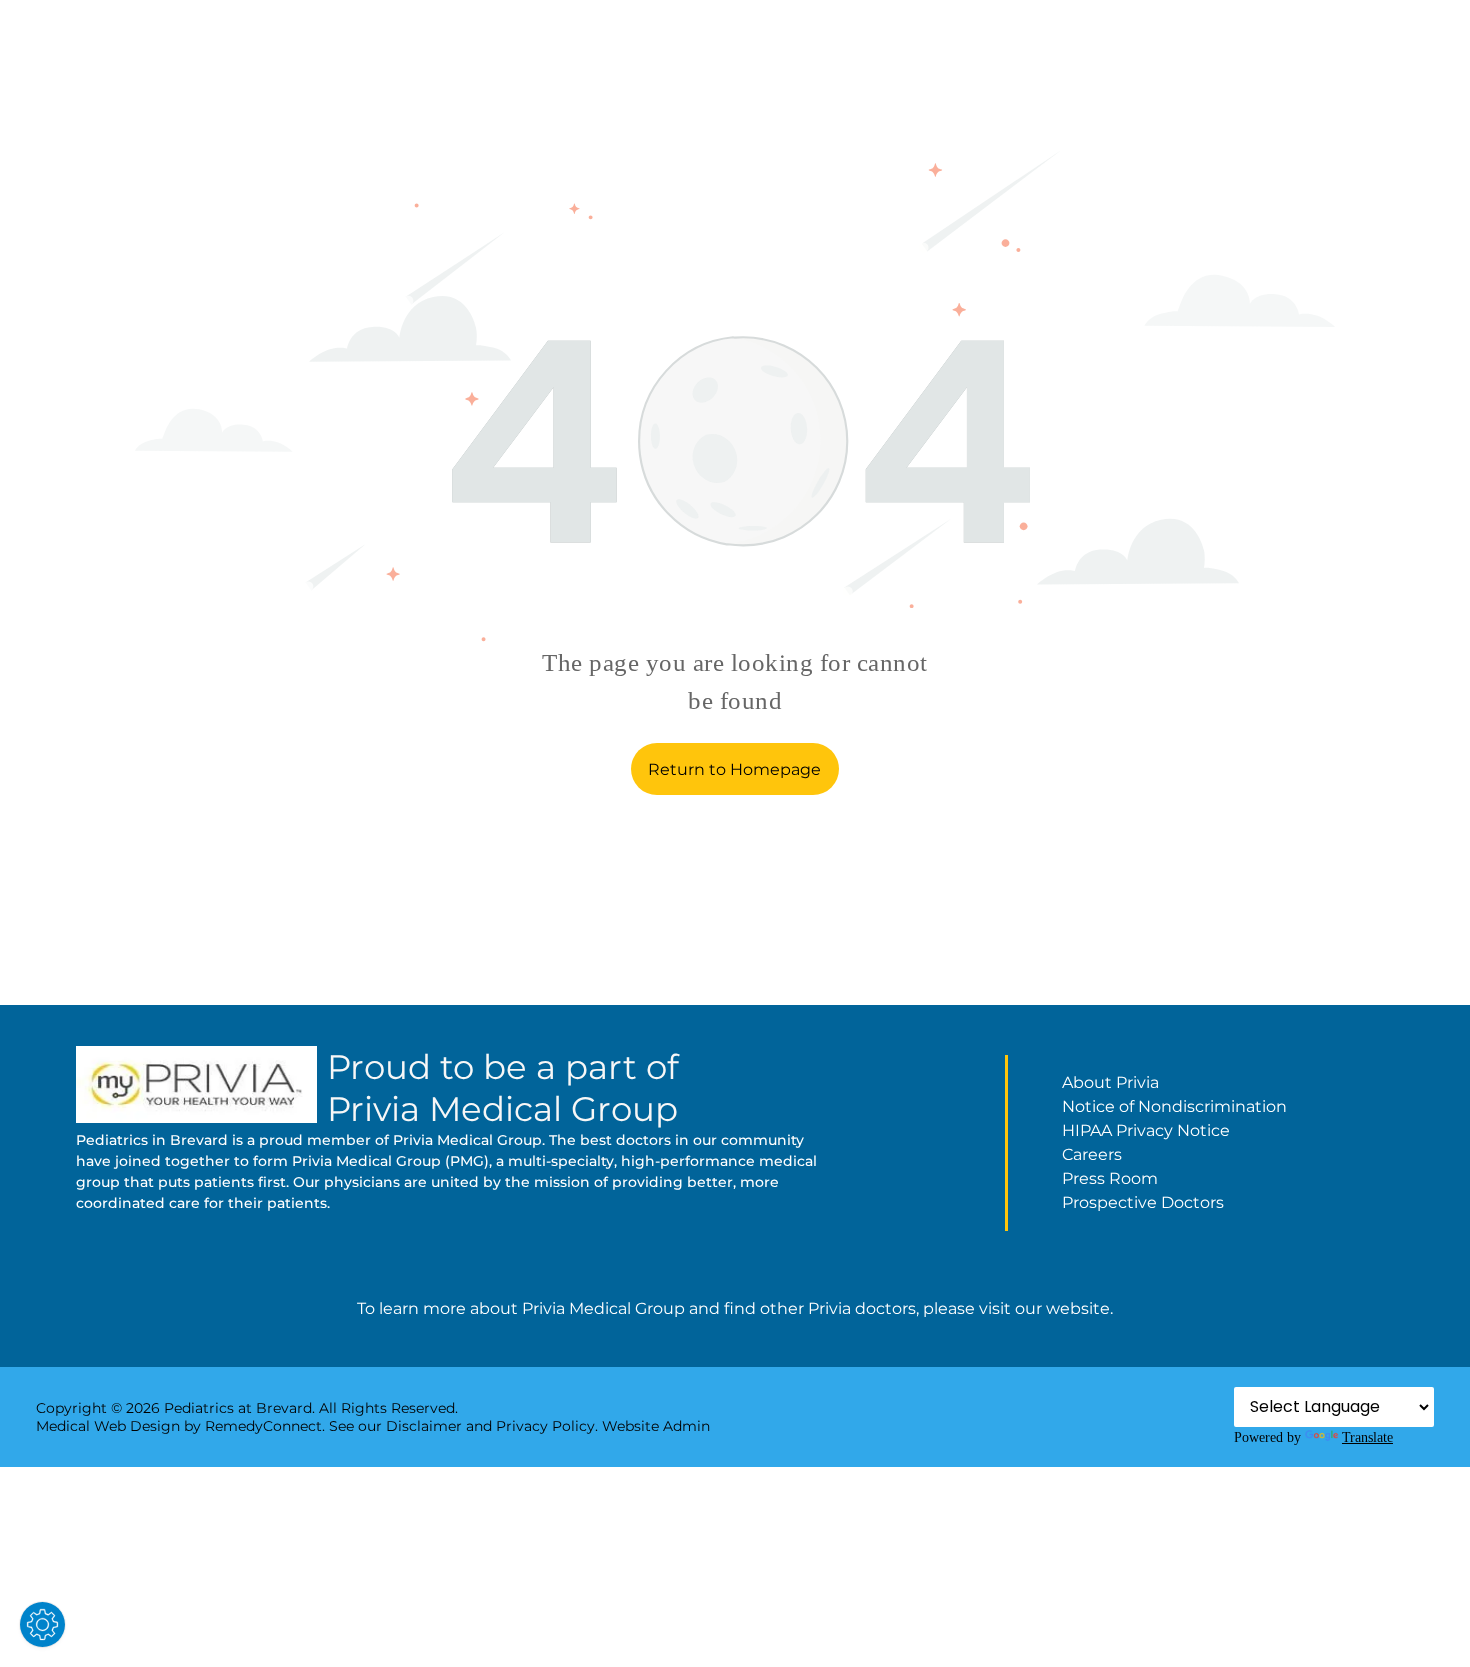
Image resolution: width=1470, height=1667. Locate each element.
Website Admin (656, 1426)
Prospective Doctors (1143, 1202)
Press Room (1110, 1178)
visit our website (1044, 1308)
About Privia (1110, 1082)
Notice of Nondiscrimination (1174, 1106)
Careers (1092, 1154)
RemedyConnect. (265, 1426)
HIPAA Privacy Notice (1146, 1130)
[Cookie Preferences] (42, 1624)
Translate (1367, 1437)
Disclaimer (424, 1426)
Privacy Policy (545, 1426)
